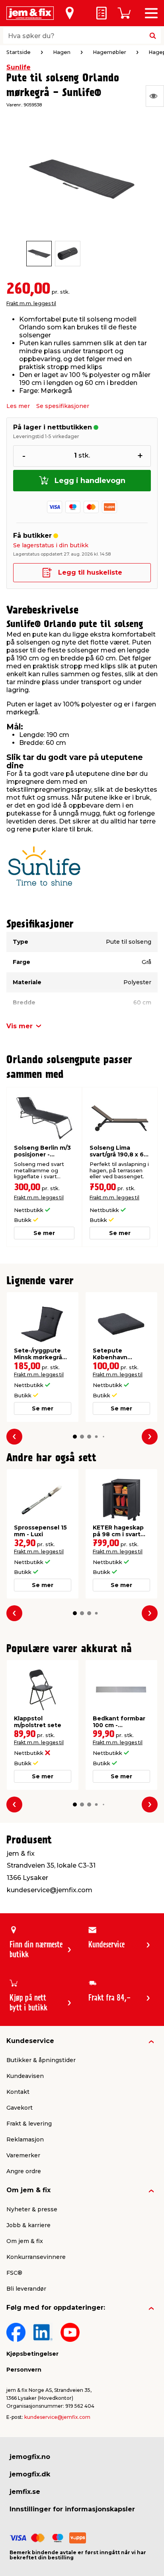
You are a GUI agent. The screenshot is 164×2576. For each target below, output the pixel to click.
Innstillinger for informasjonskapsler (72, 2509)
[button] (75, 1437)
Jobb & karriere (28, 2225)
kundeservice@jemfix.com (57, 2417)
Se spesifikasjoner (63, 406)
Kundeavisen (25, 2076)
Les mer (18, 406)
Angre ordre (24, 2171)
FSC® (14, 2273)
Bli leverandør (26, 2289)
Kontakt (18, 2092)
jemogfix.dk (30, 2474)
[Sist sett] (155, 96)
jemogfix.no (30, 2457)
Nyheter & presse (32, 2209)
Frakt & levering (29, 2124)
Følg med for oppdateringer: (56, 2308)
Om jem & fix (28, 2190)
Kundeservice (30, 2041)
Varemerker (23, 2155)
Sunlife (19, 67)
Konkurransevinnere (36, 2257)
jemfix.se (25, 2492)
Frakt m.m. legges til (31, 303)
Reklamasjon (25, 2139)
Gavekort (20, 2108)
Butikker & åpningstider (41, 2060)
